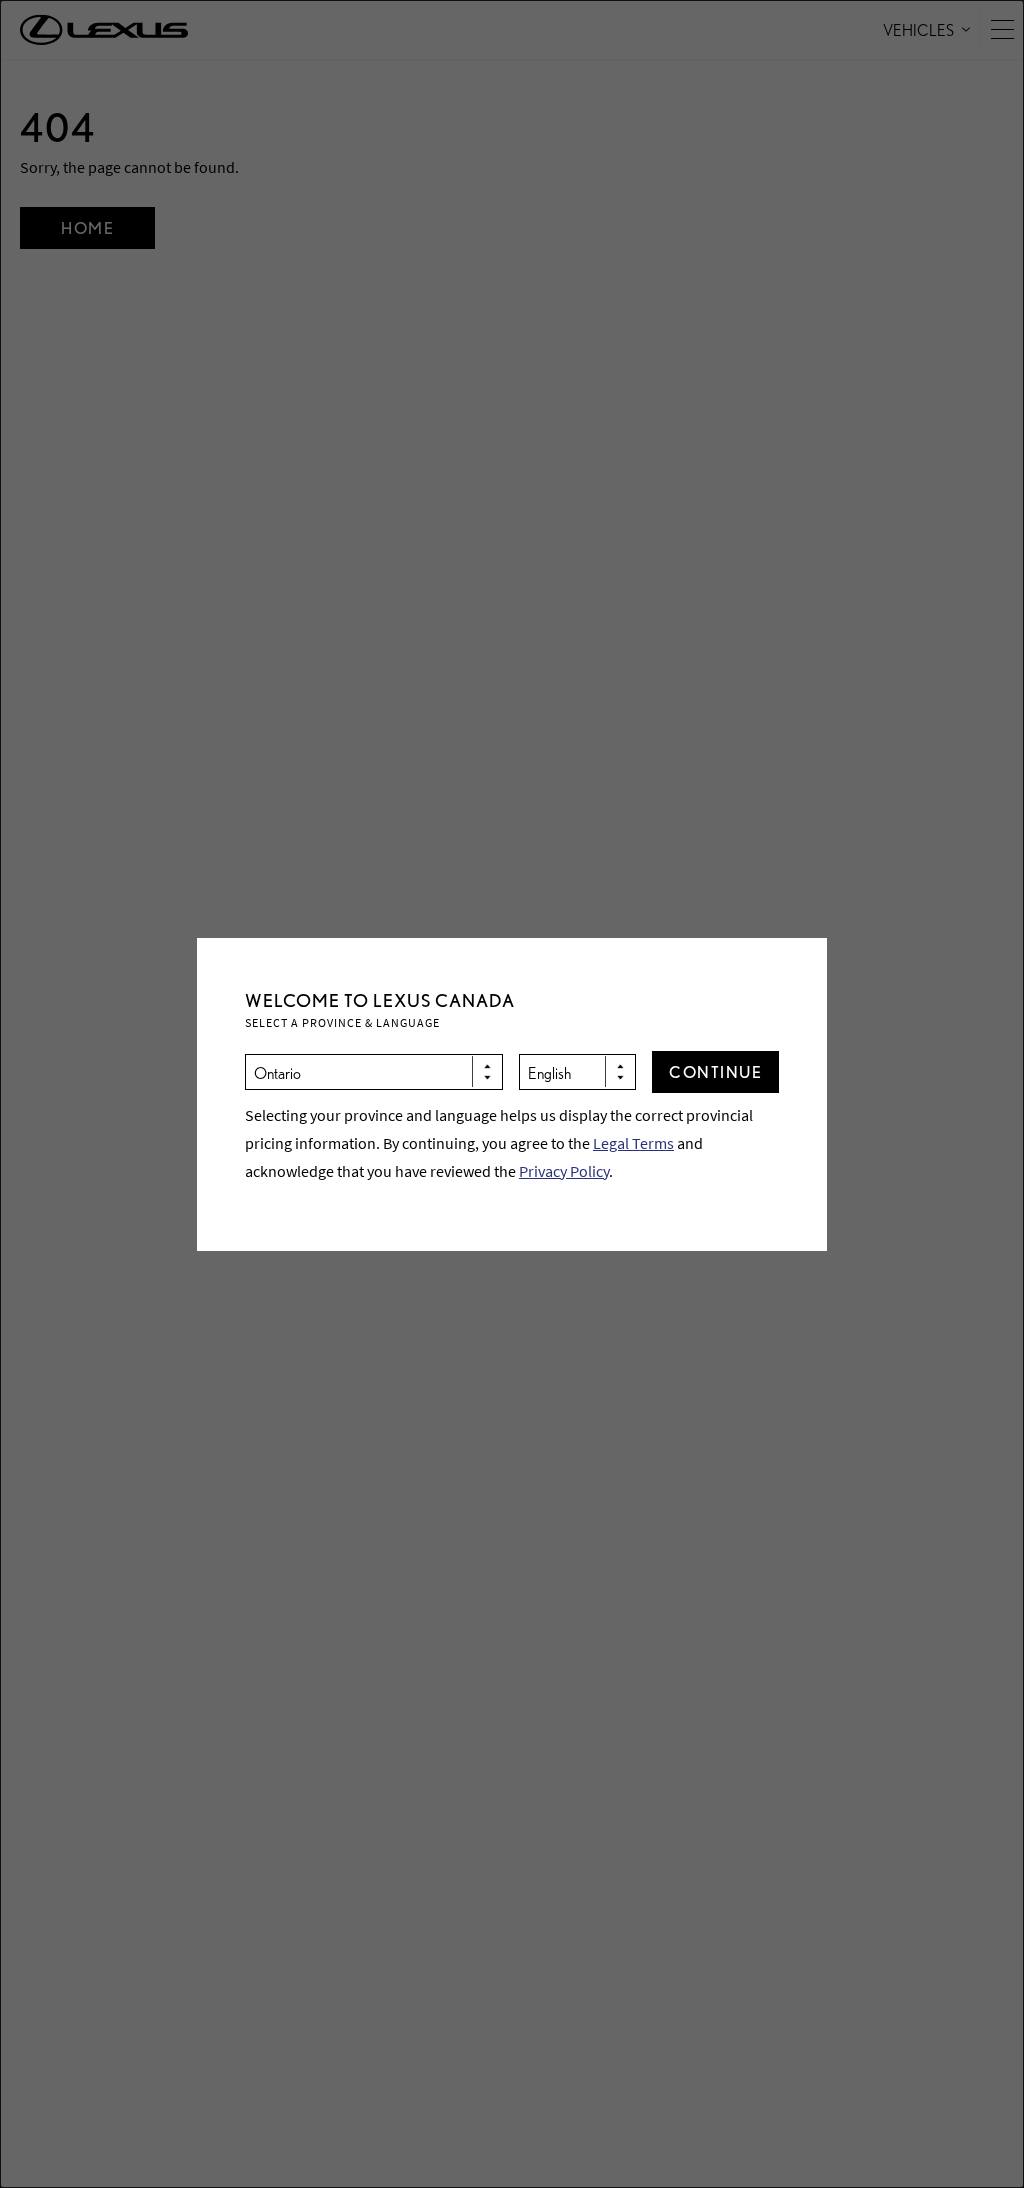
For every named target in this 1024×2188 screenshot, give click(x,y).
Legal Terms (633, 1143)
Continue (715, 1071)
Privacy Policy (564, 1171)
